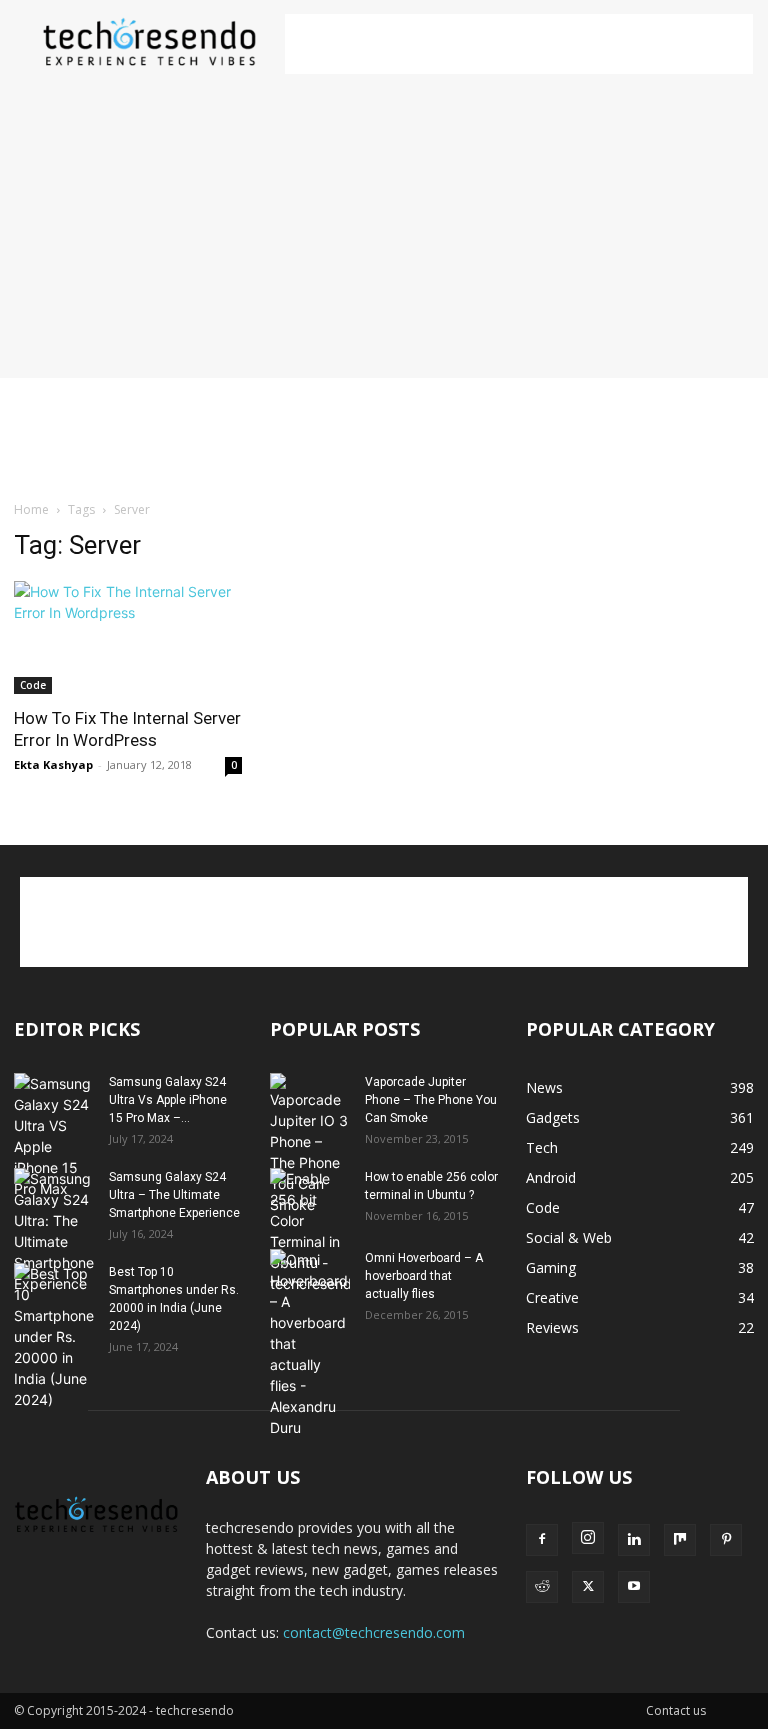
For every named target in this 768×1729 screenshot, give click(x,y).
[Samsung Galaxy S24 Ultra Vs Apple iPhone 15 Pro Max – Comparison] (54, 1136)
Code (33, 685)
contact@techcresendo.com (374, 1632)
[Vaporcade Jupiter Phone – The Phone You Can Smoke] (310, 1144)
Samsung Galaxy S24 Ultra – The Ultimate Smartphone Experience (174, 1195)
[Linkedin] (634, 1540)
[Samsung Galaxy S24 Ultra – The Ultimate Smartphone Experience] (54, 1231)
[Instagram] (588, 1538)
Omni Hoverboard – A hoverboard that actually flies (424, 1276)
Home (31, 509)
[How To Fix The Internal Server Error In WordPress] (128, 637)
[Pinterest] (726, 1540)
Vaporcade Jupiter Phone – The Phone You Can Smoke (431, 1100)
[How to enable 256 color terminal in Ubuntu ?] (310, 1231)
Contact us (676, 1710)
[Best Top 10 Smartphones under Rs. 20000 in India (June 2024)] (54, 1336)
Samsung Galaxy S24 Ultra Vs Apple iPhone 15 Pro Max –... (168, 1100)
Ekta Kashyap (53, 764)
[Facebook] (542, 1540)
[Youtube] (634, 1587)
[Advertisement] (519, 44)
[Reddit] (542, 1587)
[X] (588, 1587)
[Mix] (680, 1540)
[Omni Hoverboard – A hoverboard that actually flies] (310, 1343)
